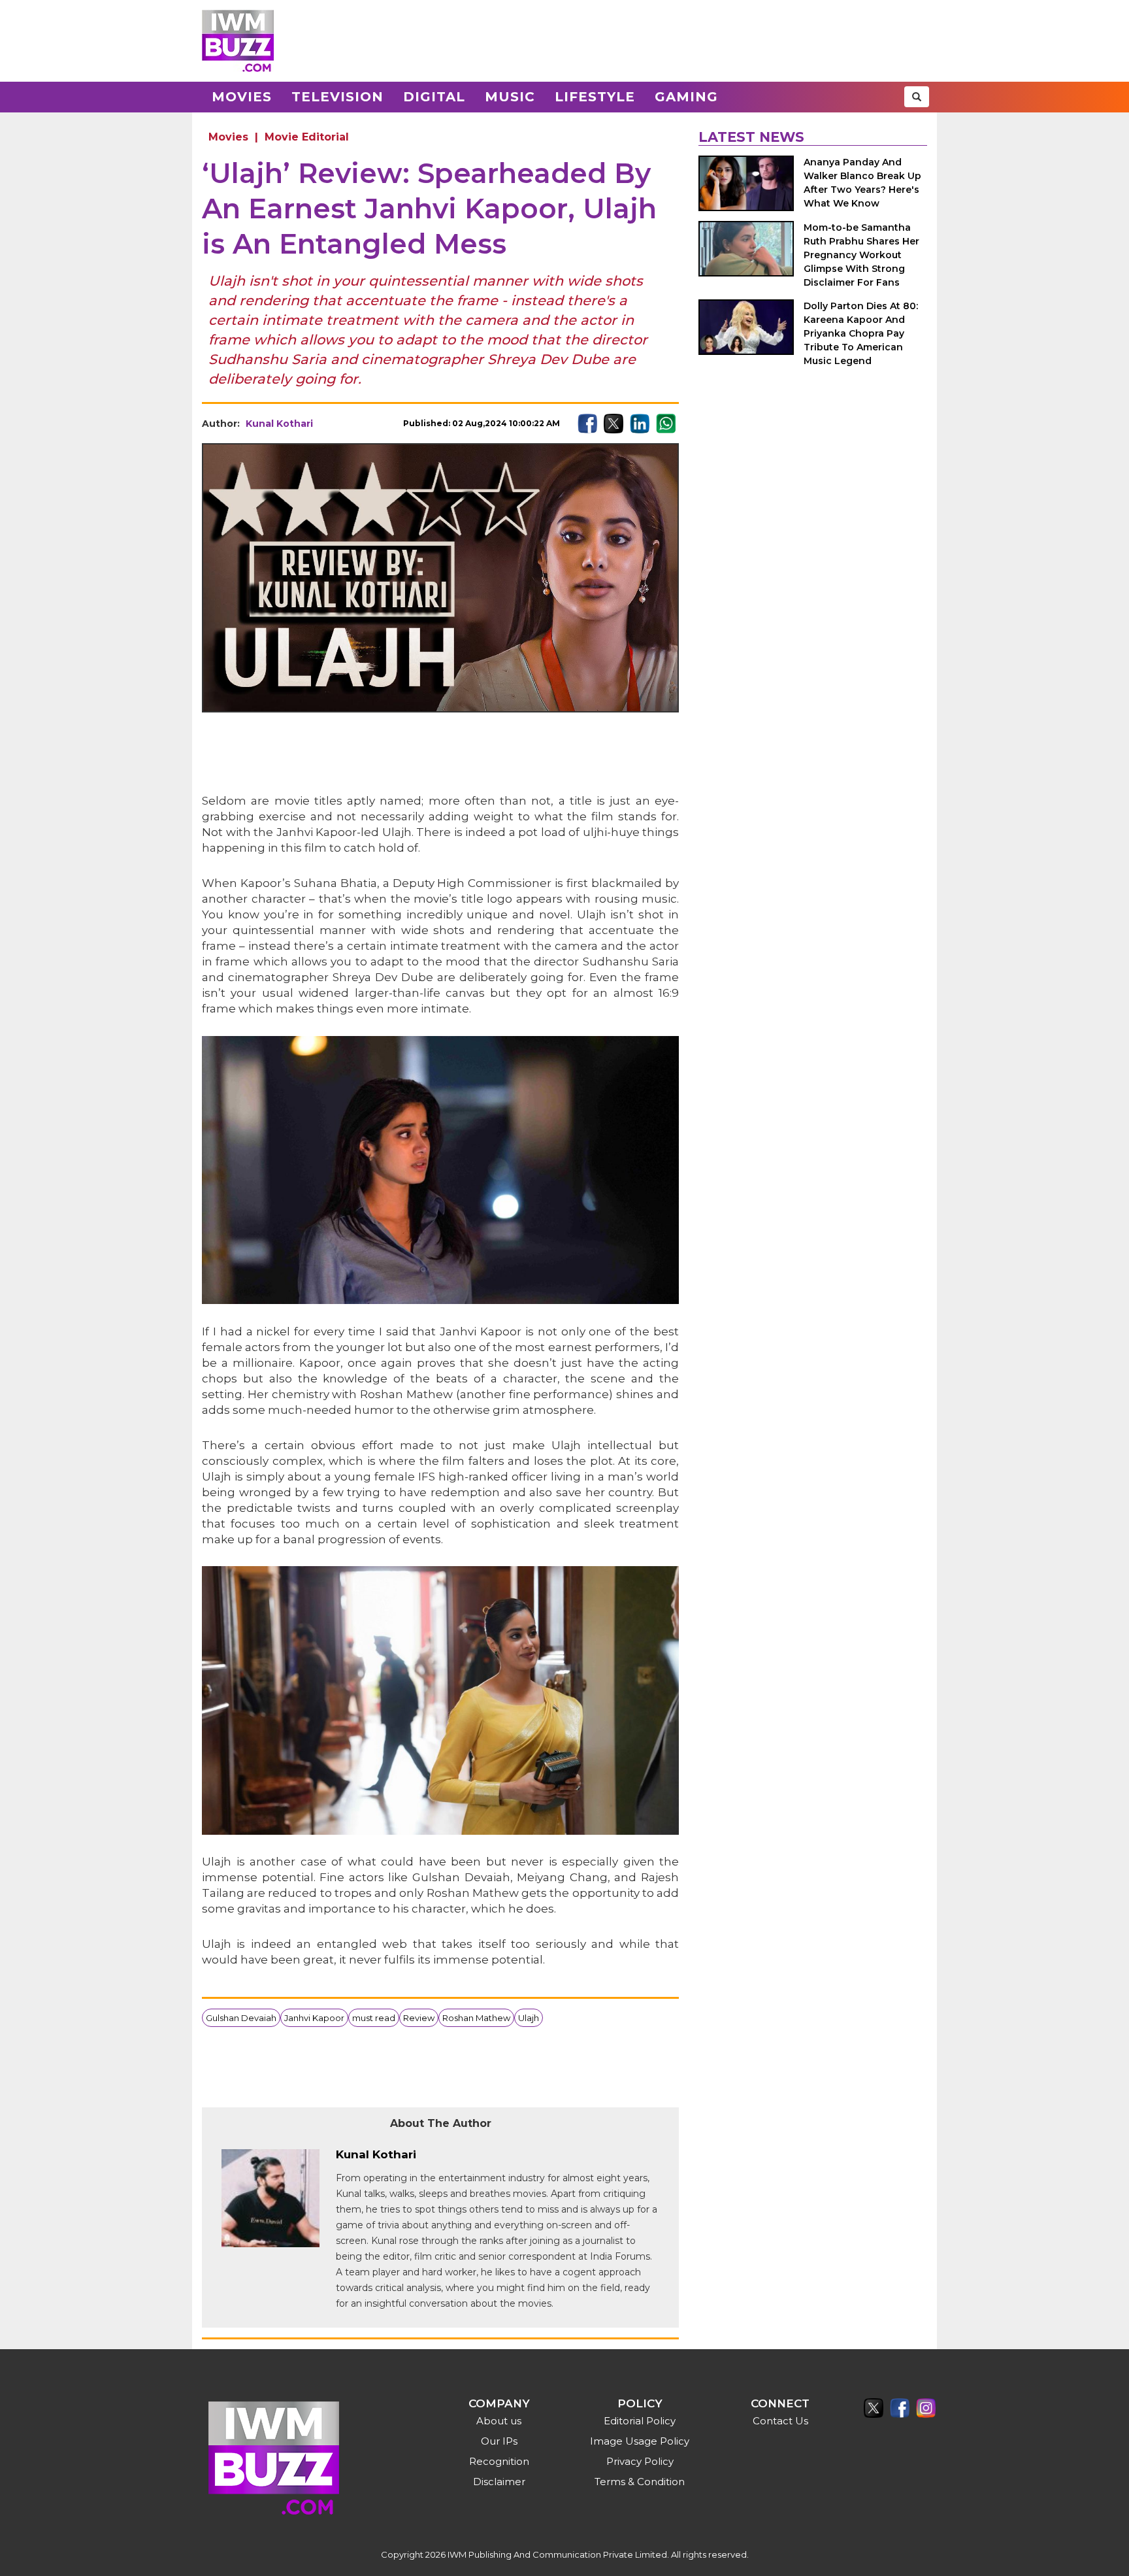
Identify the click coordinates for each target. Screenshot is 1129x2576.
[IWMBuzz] (238, 41)
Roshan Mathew (476, 2018)
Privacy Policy (640, 2461)
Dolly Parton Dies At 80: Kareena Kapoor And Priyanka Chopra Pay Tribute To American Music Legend (861, 333)
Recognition (499, 2461)
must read (374, 2018)
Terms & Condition (640, 2482)
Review (419, 2018)
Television (337, 97)
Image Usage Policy (640, 2441)
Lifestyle (595, 97)
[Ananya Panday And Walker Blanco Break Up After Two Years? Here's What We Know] (746, 183)
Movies (242, 97)
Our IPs (499, 2441)
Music (510, 97)
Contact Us (780, 2421)
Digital (434, 97)
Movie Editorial (307, 137)
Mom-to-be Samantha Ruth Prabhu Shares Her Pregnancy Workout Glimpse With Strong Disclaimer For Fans (861, 255)
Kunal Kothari (279, 424)
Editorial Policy (640, 2421)
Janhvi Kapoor (314, 2018)
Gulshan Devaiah (241, 2018)
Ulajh (529, 2018)
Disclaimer (499, 2482)
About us (499, 2421)
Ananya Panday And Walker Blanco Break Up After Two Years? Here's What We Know (862, 183)
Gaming (686, 97)
